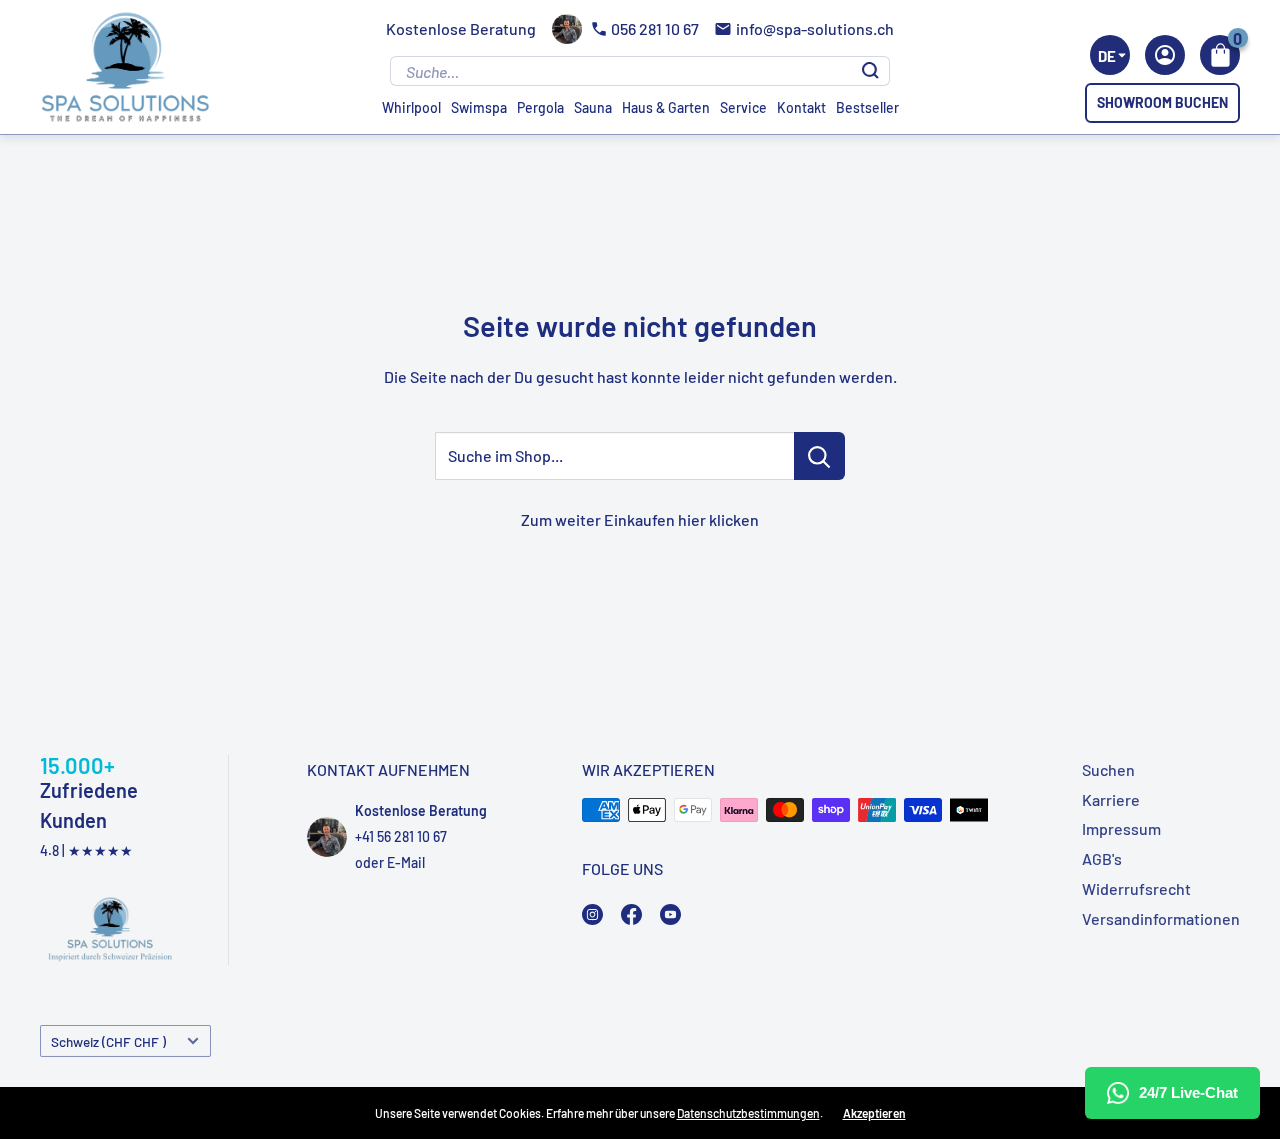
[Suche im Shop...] (819, 456)
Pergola (540, 107)
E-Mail (406, 862)
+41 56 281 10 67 (401, 836)
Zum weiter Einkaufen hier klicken (640, 519)
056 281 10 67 (655, 28)
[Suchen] (870, 71)
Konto (1165, 55)
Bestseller (867, 107)
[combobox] (1110, 55)
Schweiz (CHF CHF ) (108, 1041)
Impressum (1121, 828)
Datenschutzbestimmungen (748, 1113)
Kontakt (801, 107)
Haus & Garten (666, 107)
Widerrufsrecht (1136, 888)
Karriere (1111, 799)
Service (743, 107)
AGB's (1102, 858)
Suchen (1108, 769)
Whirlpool (411, 107)
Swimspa (479, 107)
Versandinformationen (1161, 918)
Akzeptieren (874, 1113)
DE (1107, 56)
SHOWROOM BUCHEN (1162, 102)
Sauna (593, 107)
